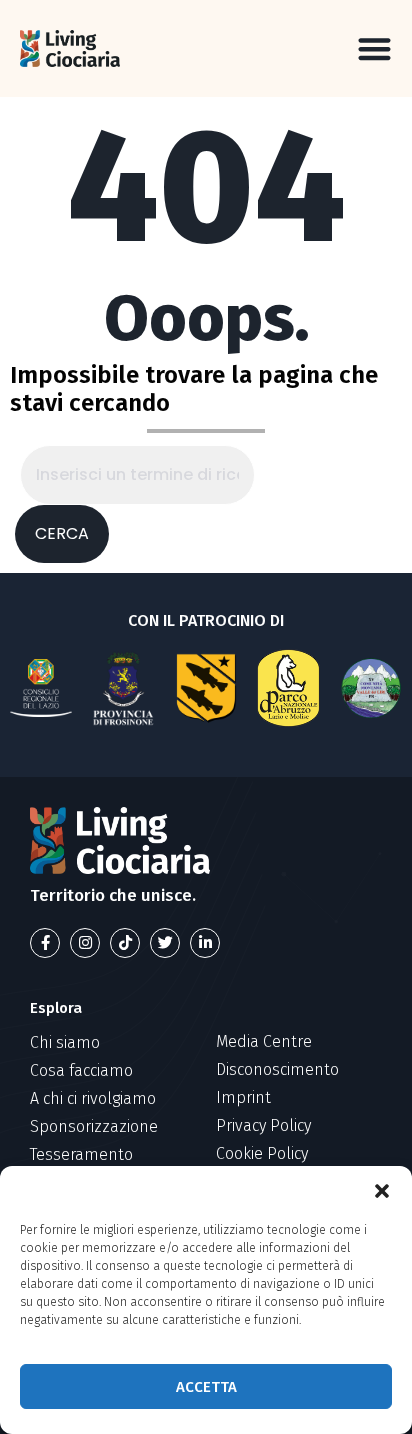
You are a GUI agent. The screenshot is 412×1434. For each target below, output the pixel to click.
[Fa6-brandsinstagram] (85, 943)
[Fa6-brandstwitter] (165, 943)
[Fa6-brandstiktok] (125, 943)
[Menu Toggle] (374, 48)
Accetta (206, 1387)
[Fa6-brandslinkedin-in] (205, 943)
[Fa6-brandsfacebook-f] (45, 943)
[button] (382, 1191)
